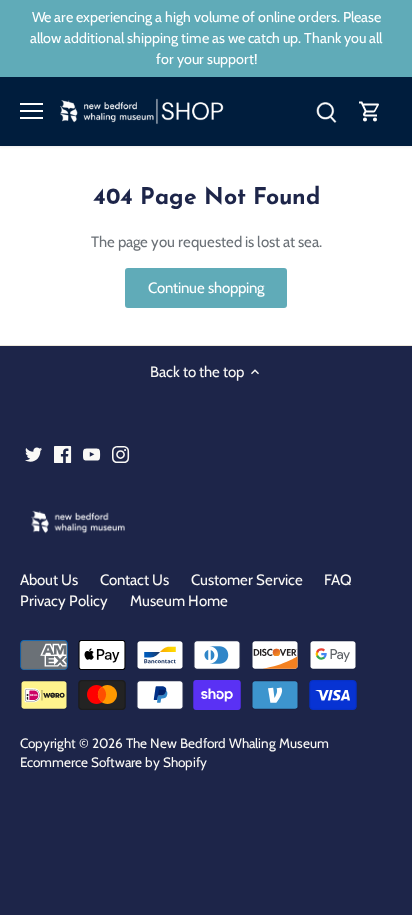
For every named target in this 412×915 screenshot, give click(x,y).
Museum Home (179, 601)
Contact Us (134, 580)
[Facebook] (62, 453)
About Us (49, 580)
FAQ (338, 580)
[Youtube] (91, 453)
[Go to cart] (370, 111)
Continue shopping (206, 288)
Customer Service (247, 580)
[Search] (326, 111)
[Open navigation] (31, 111)
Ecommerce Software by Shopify (113, 762)
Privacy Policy (64, 601)
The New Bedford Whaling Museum (227, 743)
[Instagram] (120, 453)
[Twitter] (33, 453)
